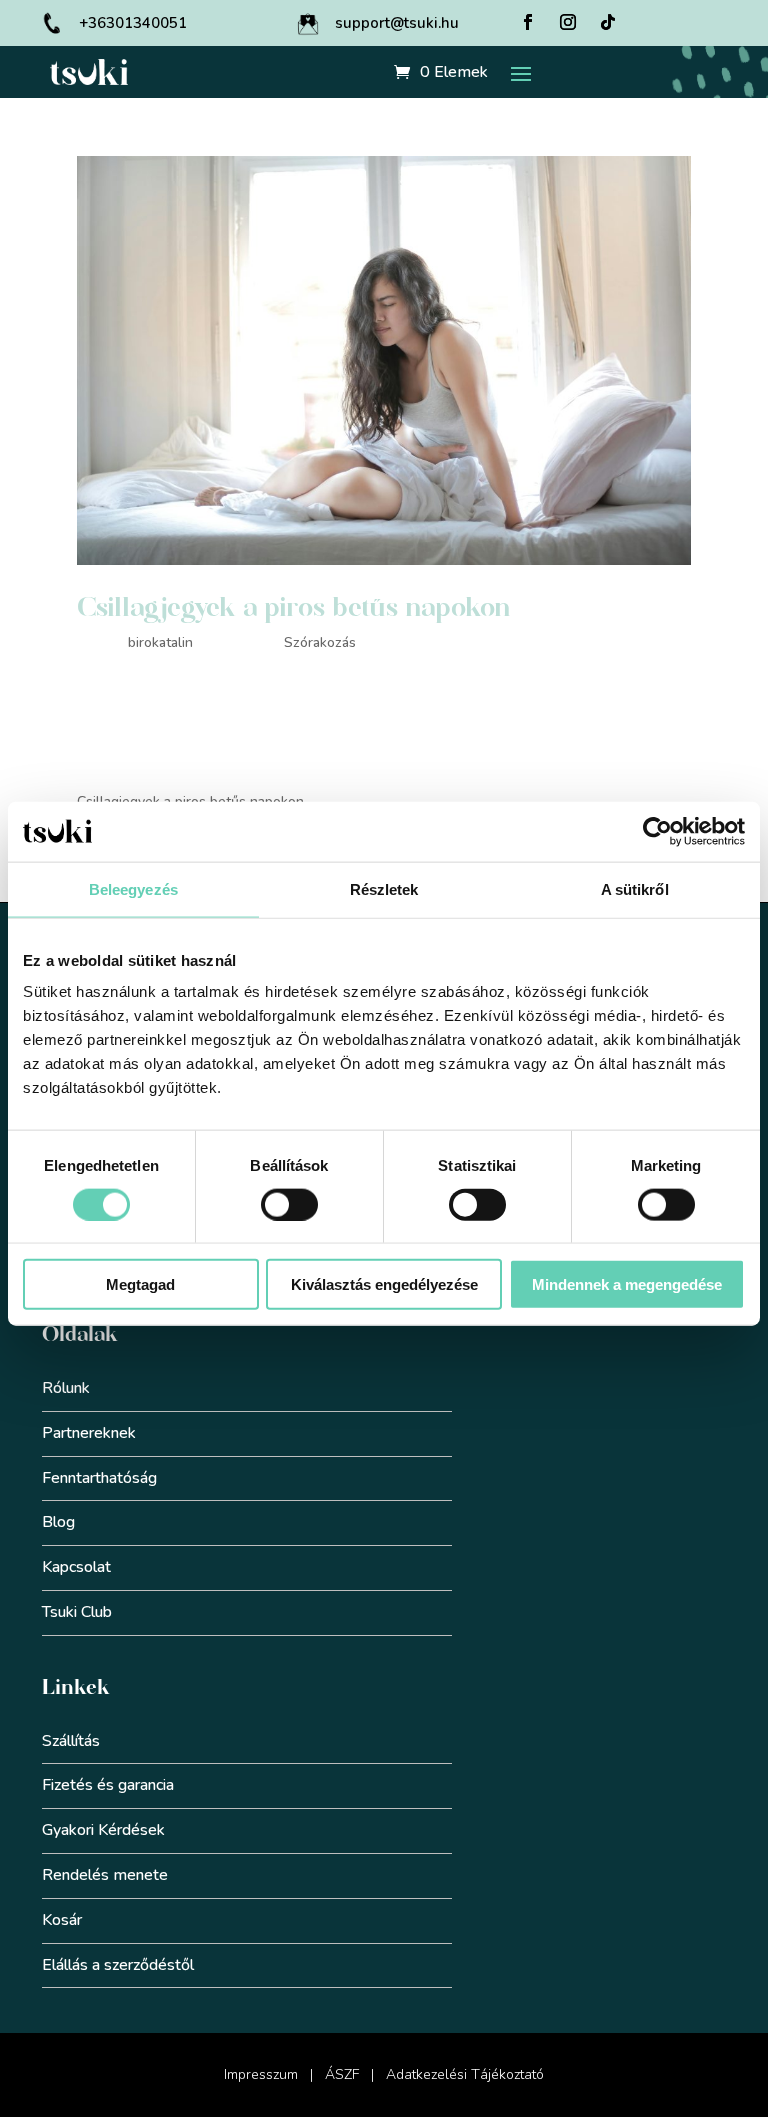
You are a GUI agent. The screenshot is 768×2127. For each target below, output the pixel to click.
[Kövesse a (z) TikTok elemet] (608, 22)
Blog (58, 1522)
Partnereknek (89, 1433)
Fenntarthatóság (99, 1478)
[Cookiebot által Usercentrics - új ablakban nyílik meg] (657, 831)
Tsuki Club (77, 1612)
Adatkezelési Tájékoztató (465, 2074)
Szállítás (71, 1741)
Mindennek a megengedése (627, 1284)
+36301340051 (133, 23)
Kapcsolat (76, 1567)
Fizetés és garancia (108, 1785)
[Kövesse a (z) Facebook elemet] (528, 22)
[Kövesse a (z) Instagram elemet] (568, 22)
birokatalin (160, 642)
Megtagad (140, 1284)
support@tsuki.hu (397, 23)
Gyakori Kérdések (103, 1830)
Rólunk (66, 1388)
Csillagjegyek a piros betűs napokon (294, 608)
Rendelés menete (105, 1875)
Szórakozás (320, 642)
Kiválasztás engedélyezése (384, 1284)
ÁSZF (342, 2074)
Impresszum (261, 2074)
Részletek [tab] (384, 888)
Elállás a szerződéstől (118, 1965)
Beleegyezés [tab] (133, 888)
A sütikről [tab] (635, 888)
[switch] (289, 1204)
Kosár (62, 1920)
